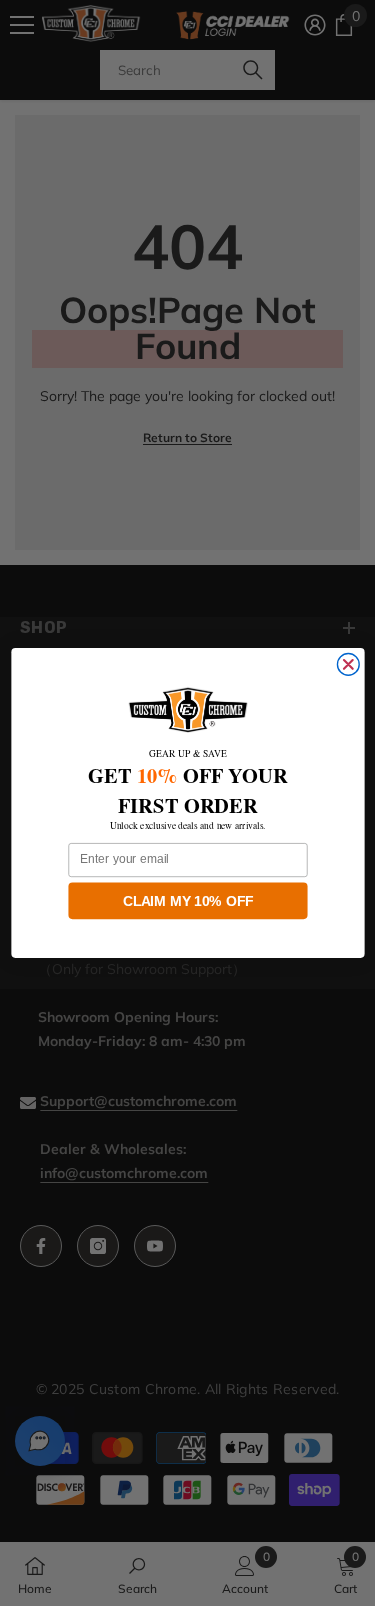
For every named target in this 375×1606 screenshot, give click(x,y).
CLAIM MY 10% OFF (188, 900)
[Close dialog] (348, 665)
